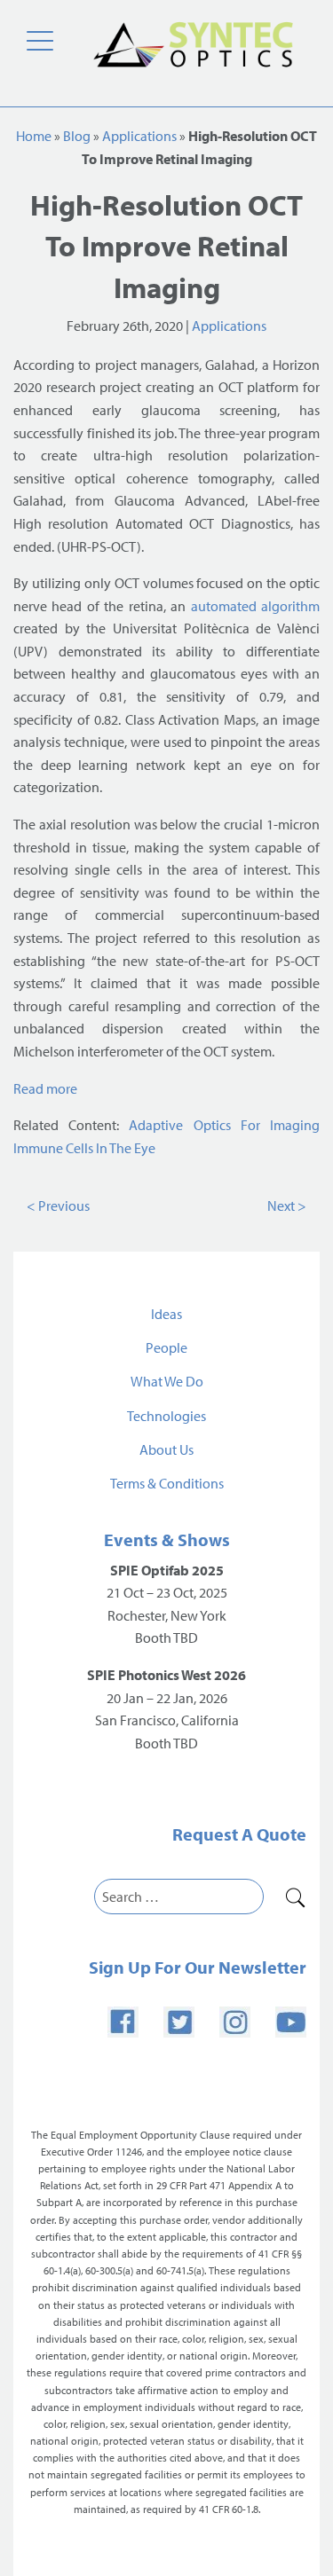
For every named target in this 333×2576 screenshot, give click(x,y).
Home (34, 136)
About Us (166, 1449)
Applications (139, 136)
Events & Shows (167, 1539)
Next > (287, 1206)
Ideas (166, 1314)
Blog (77, 136)
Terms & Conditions (167, 1483)
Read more (45, 1088)
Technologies (166, 1416)
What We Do (167, 1381)
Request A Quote (239, 1834)
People (166, 1347)
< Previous (58, 1206)
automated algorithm (255, 606)
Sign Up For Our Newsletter (198, 1967)
